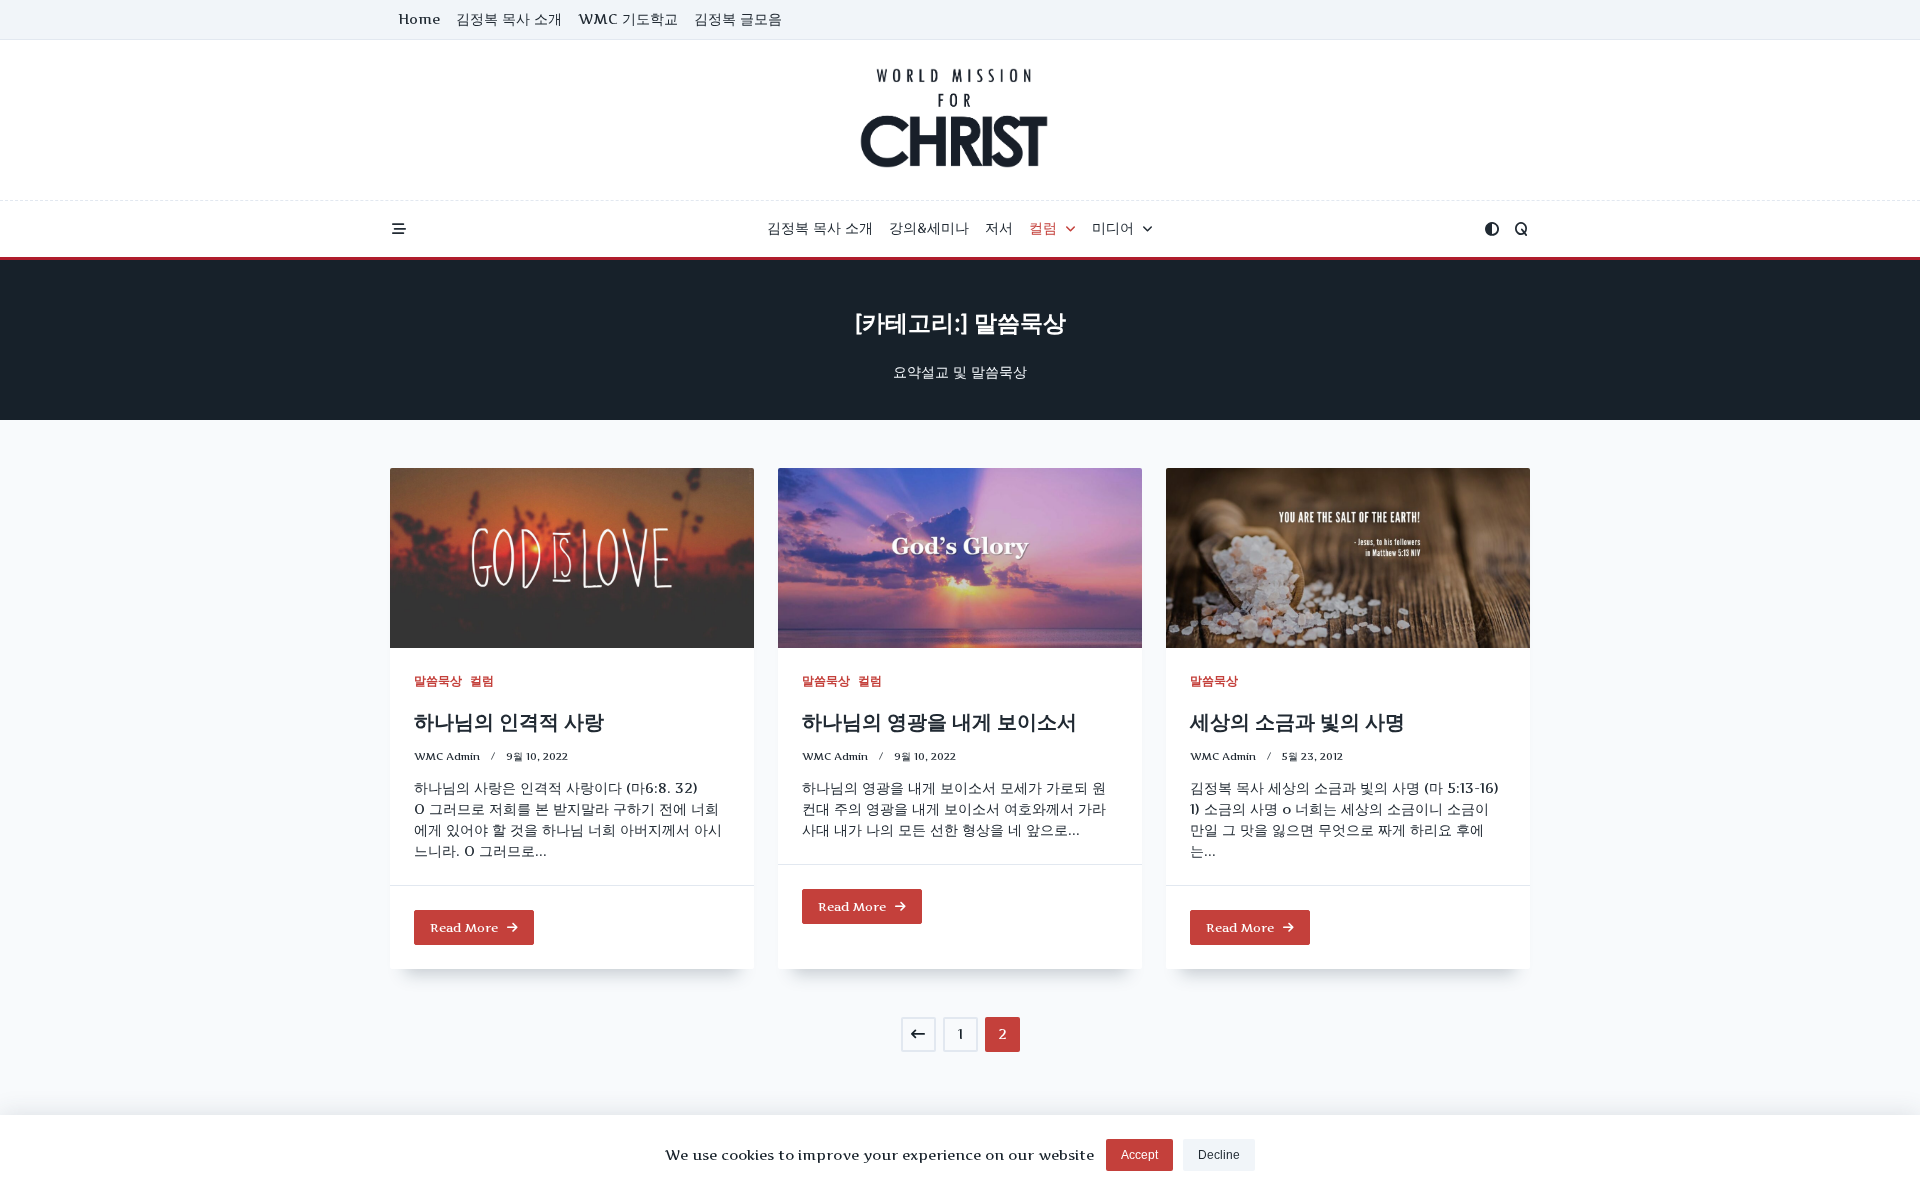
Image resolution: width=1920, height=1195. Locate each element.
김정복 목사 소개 (509, 19)
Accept (1139, 1155)
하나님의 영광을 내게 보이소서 (939, 722)
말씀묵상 (438, 680)
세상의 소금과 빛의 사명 (1297, 722)
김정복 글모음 (738, 19)
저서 (999, 228)
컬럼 (1043, 228)
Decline (1219, 1155)
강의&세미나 (929, 228)
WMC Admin (447, 756)
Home (419, 19)
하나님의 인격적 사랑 (509, 722)
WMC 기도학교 (628, 19)
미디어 (1113, 228)
